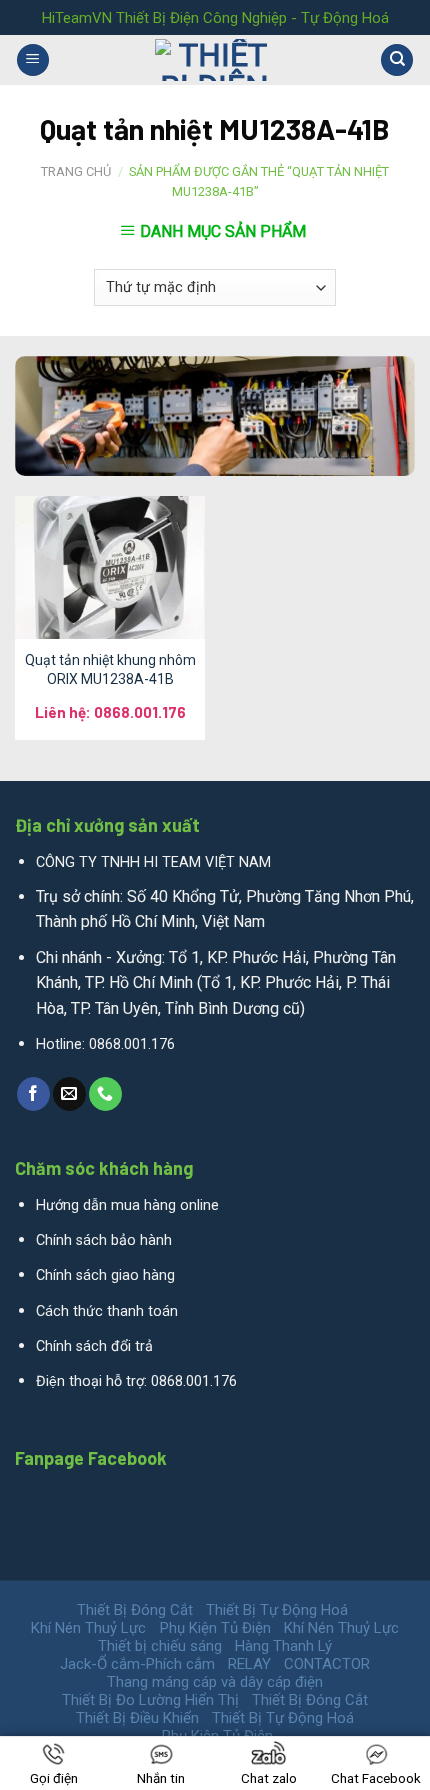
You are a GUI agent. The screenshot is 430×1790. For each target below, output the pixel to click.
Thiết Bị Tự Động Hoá (277, 1610)
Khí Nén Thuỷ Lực (88, 1628)
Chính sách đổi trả (94, 1346)
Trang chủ (76, 171)
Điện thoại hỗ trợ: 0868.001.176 (136, 1381)
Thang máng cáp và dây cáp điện (215, 1682)
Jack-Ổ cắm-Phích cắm (137, 1664)
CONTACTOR (327, 1664)
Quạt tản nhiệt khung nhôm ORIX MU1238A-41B (110, 669)
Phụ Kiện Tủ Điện (215, 1628)
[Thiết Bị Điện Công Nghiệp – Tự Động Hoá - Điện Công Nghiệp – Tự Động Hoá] (215, 60)
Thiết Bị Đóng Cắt (135, 1610)
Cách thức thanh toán (107, 1311)
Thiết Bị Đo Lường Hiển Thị (150, 1700)
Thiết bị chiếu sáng (160, 1646)
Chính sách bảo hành (104, 1240)
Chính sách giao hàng (105, 1275)
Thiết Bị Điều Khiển (137, 1718)
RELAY (249, 1664)
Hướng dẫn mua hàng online (127, 1205)
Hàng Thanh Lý (283, 1646)
